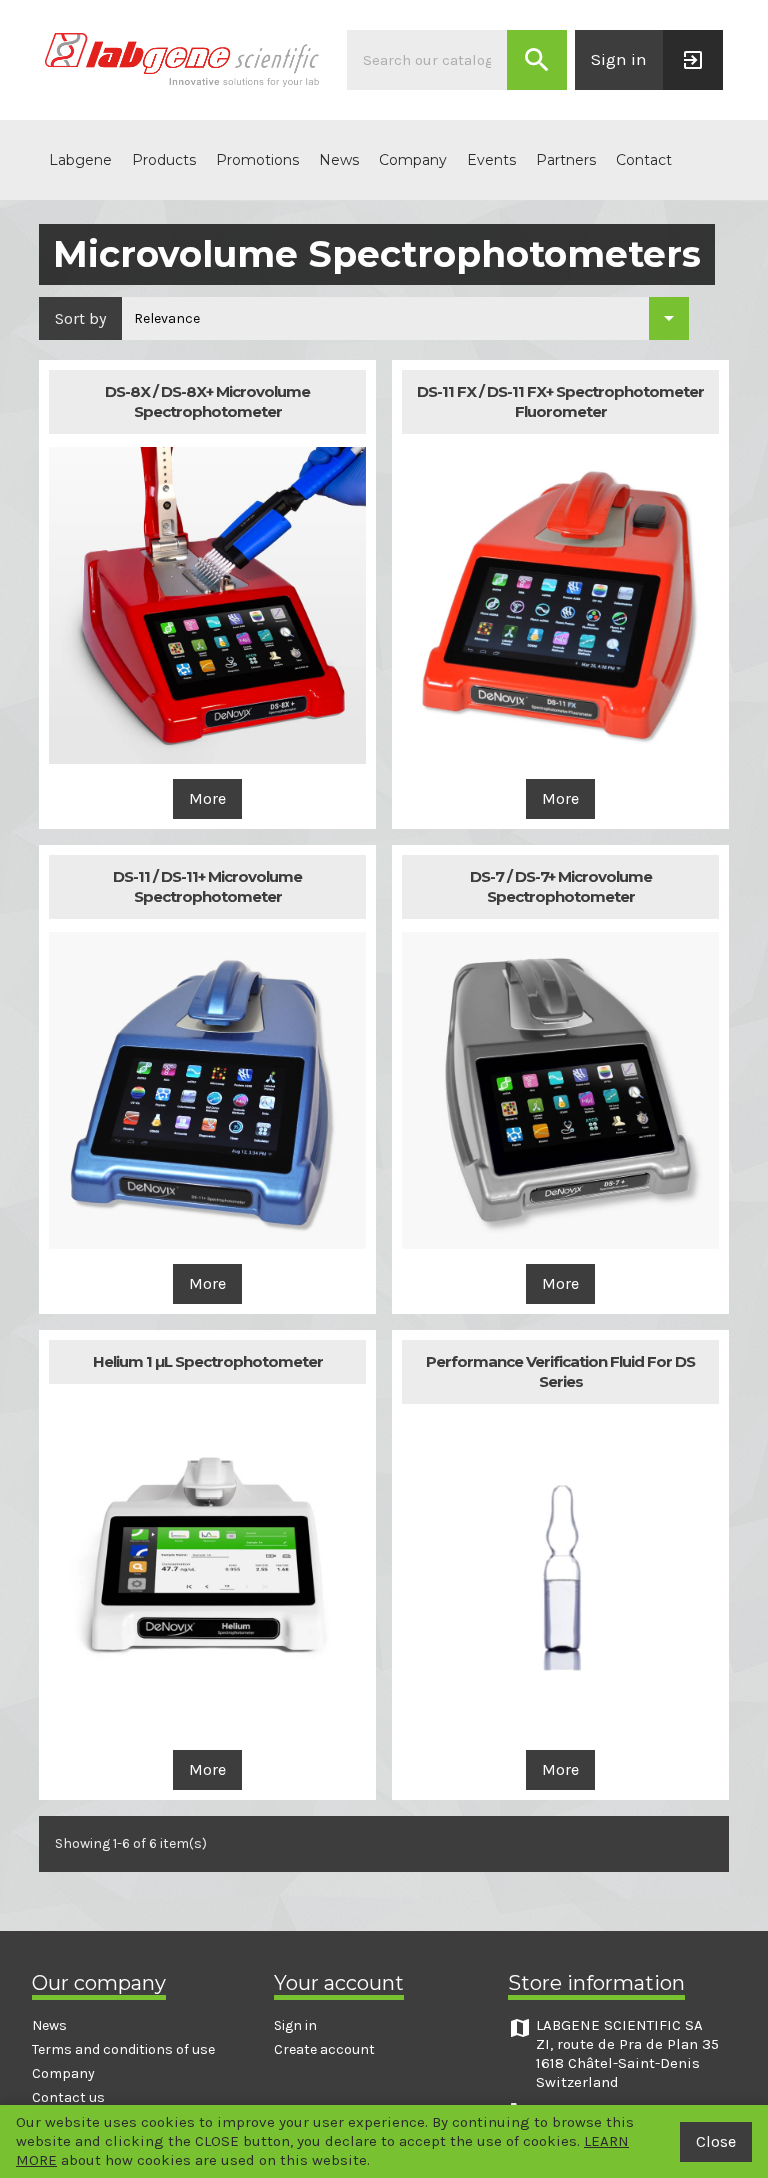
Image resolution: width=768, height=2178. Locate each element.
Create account (324, 2049)
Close (716, 2141)
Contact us (68, 2097)
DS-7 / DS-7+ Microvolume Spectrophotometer (561, 886)
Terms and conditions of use (123, 2049)
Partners (566, 160)
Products (164, 160)
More (207, 798)
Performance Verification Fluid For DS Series (560, 1371)
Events (491, 160)
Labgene (80, 160)
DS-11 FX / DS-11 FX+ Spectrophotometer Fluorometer (560, 401)
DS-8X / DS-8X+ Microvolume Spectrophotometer (207, 401)
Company (413, 160)
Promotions (257, 160)
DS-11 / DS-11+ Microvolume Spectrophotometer (207, 886)
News (339, 160)
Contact (644, 160)
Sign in (295, 2025)
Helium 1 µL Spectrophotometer (208, 1361)
